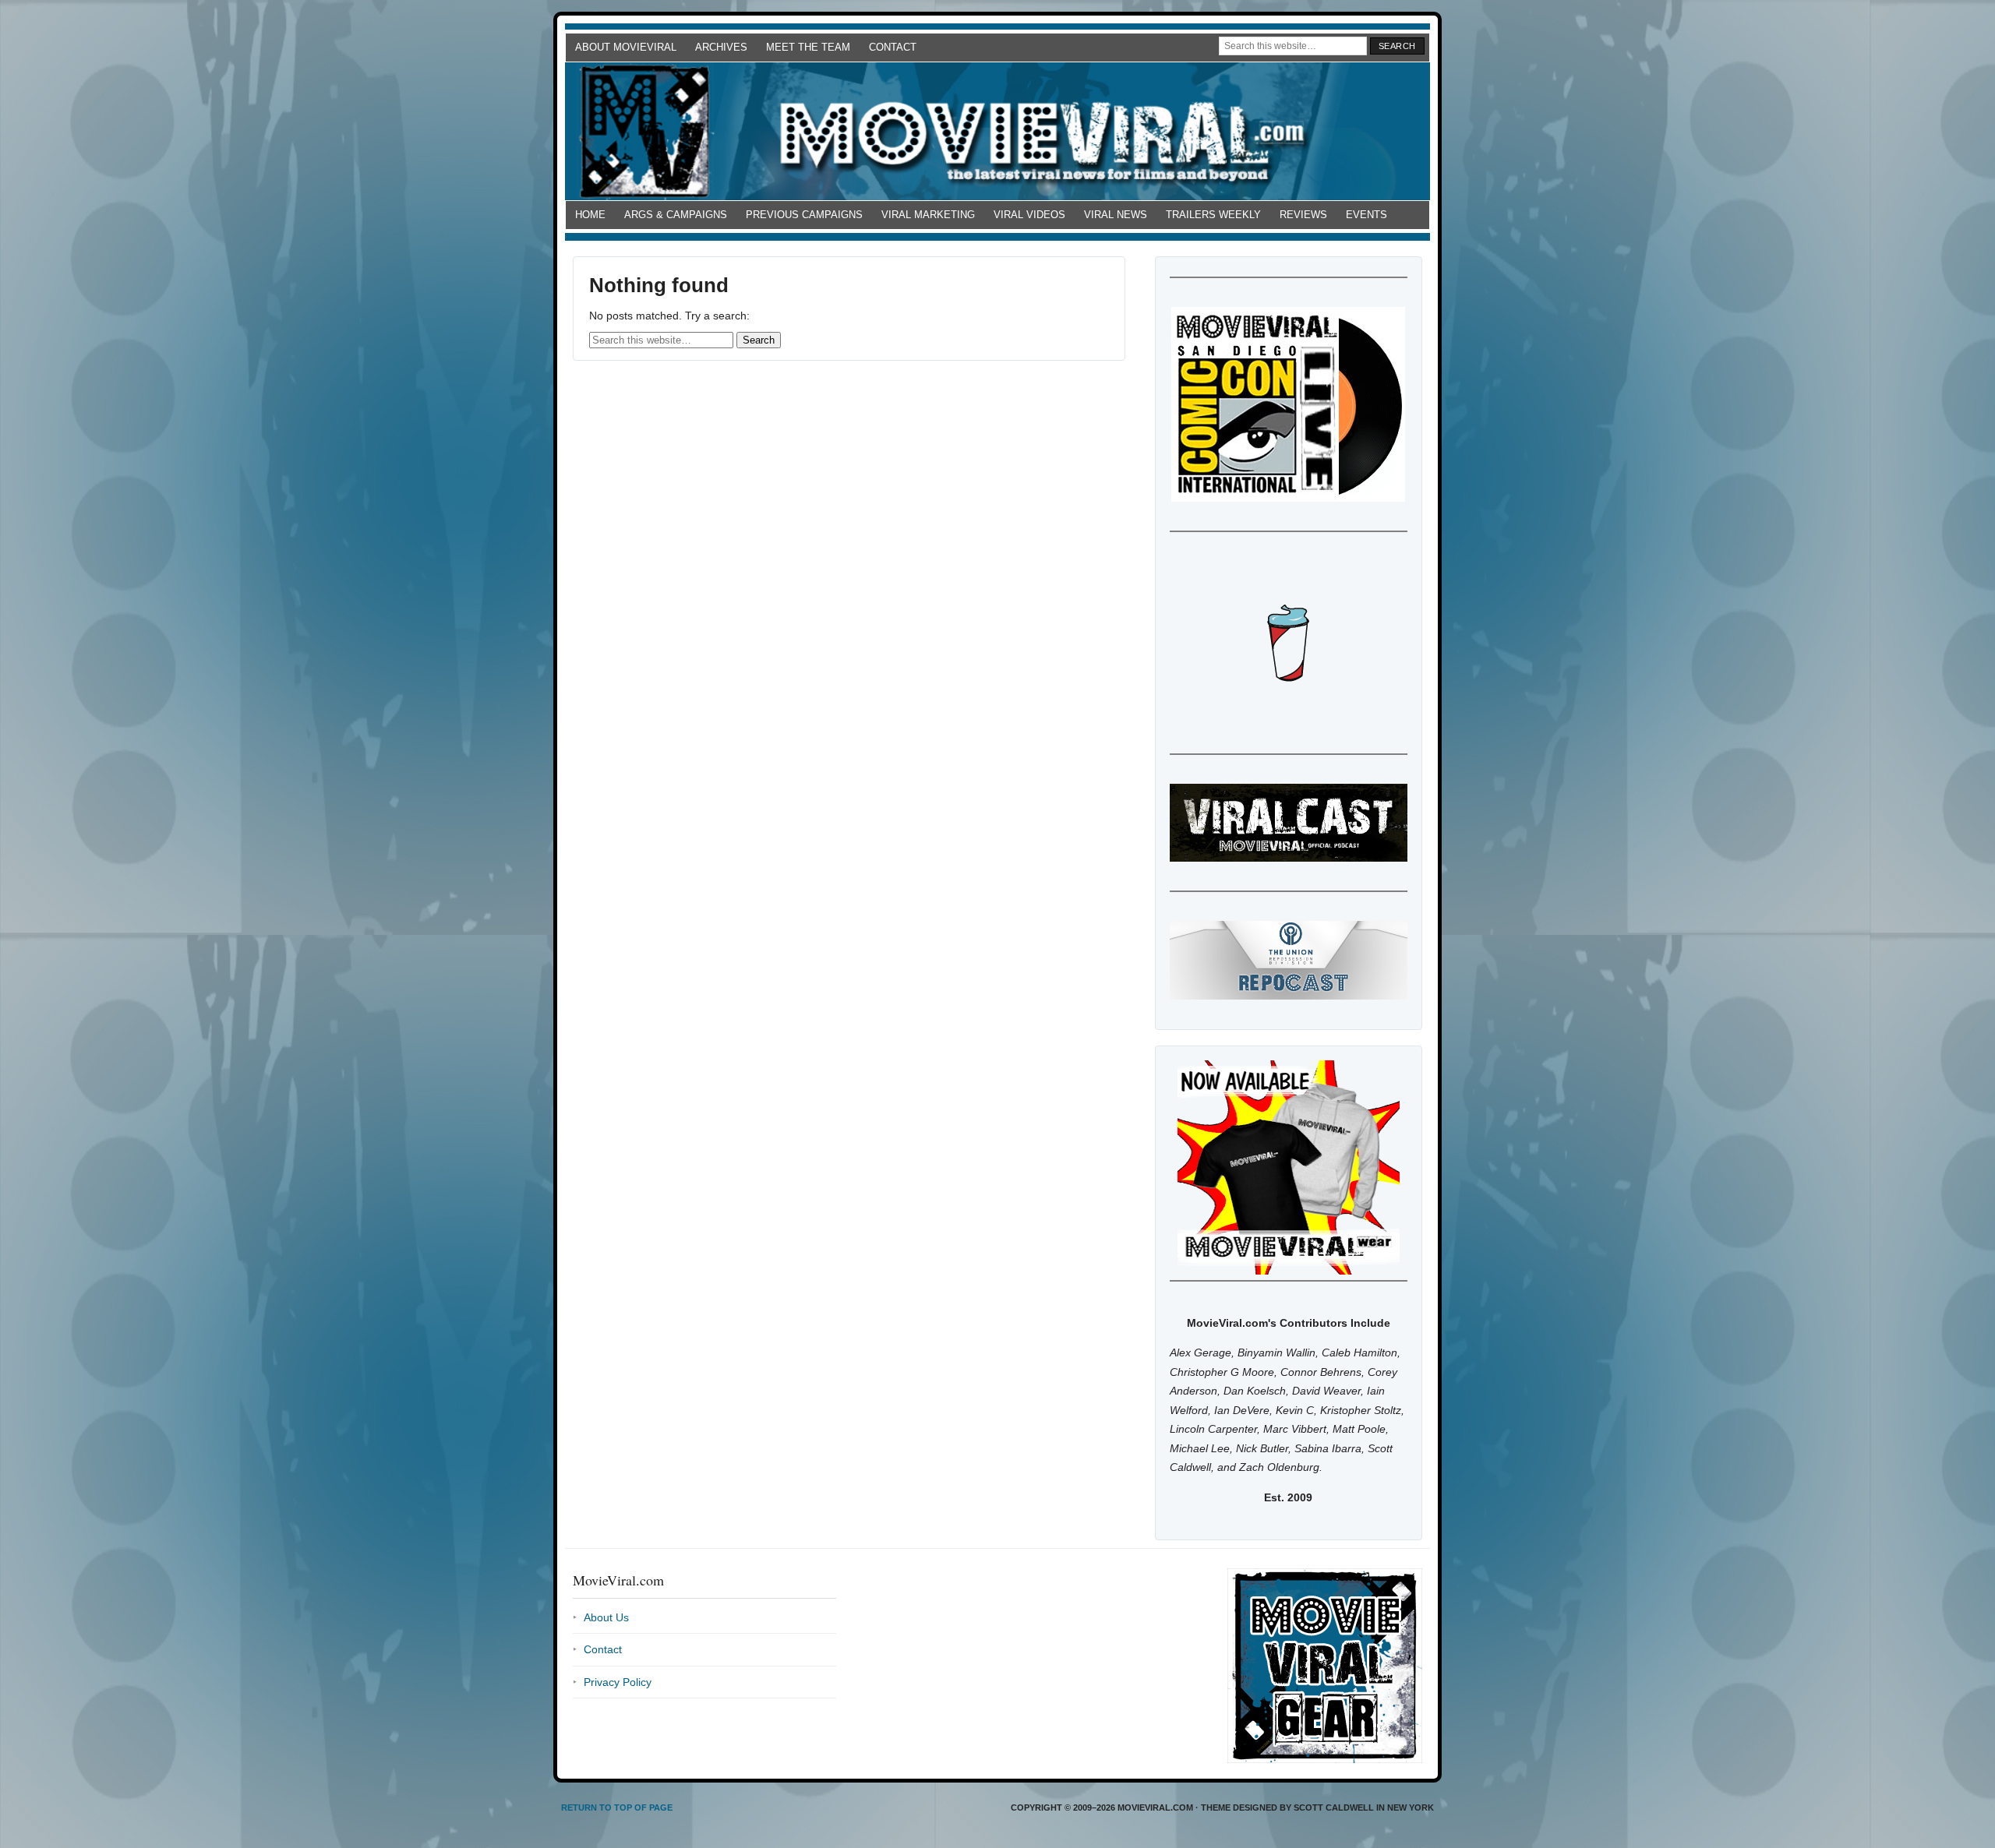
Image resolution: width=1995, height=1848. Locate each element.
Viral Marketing (928, 215)
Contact (893, 47)
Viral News (1116, 215)
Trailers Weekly (1213, 215)
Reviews (1303, 215)
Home (590, 215)
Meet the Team (808, 47)
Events (1366, 215)
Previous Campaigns (804, 215)
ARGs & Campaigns (676, 215)
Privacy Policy (618, 1682)
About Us (606, 1617)
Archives (721, 47)
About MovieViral (626, 47)
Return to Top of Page (617, 1807)
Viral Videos (1029, 215)
